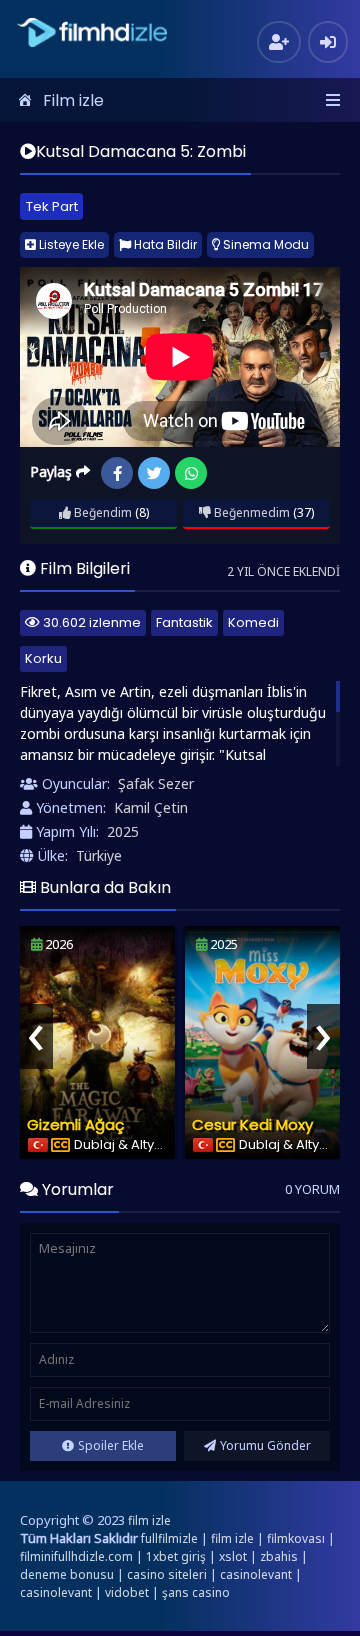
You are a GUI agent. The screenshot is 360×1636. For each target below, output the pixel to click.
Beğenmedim (250, 512)
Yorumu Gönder (265, 1445)
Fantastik (184, 622)
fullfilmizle (169, 1538)
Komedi (253, 622)
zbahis (279, 1556)
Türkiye (99, 855)
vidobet (127, 1592)
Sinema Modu (264, 244)
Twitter (154, 473)
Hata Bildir (164, 244)
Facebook (117, 473)
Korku (43, 658)
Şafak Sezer (156, 783)
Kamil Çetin (151, 807)
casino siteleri (167, 1574)
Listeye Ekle (70, 244)
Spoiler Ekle (111, 1445)
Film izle (73, 100)
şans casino (196, 1592)
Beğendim (101, 512)
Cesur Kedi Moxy (252, 1124)
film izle (149, 1520)
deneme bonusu (67, 1574)
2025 (123, 831)
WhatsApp (191, 473)
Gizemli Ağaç (75, 1124)
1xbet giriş (176, 1556)
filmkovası (296, 1538)
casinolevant (256, 1574)
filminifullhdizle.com (76, 1556)
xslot (233, 1556)
